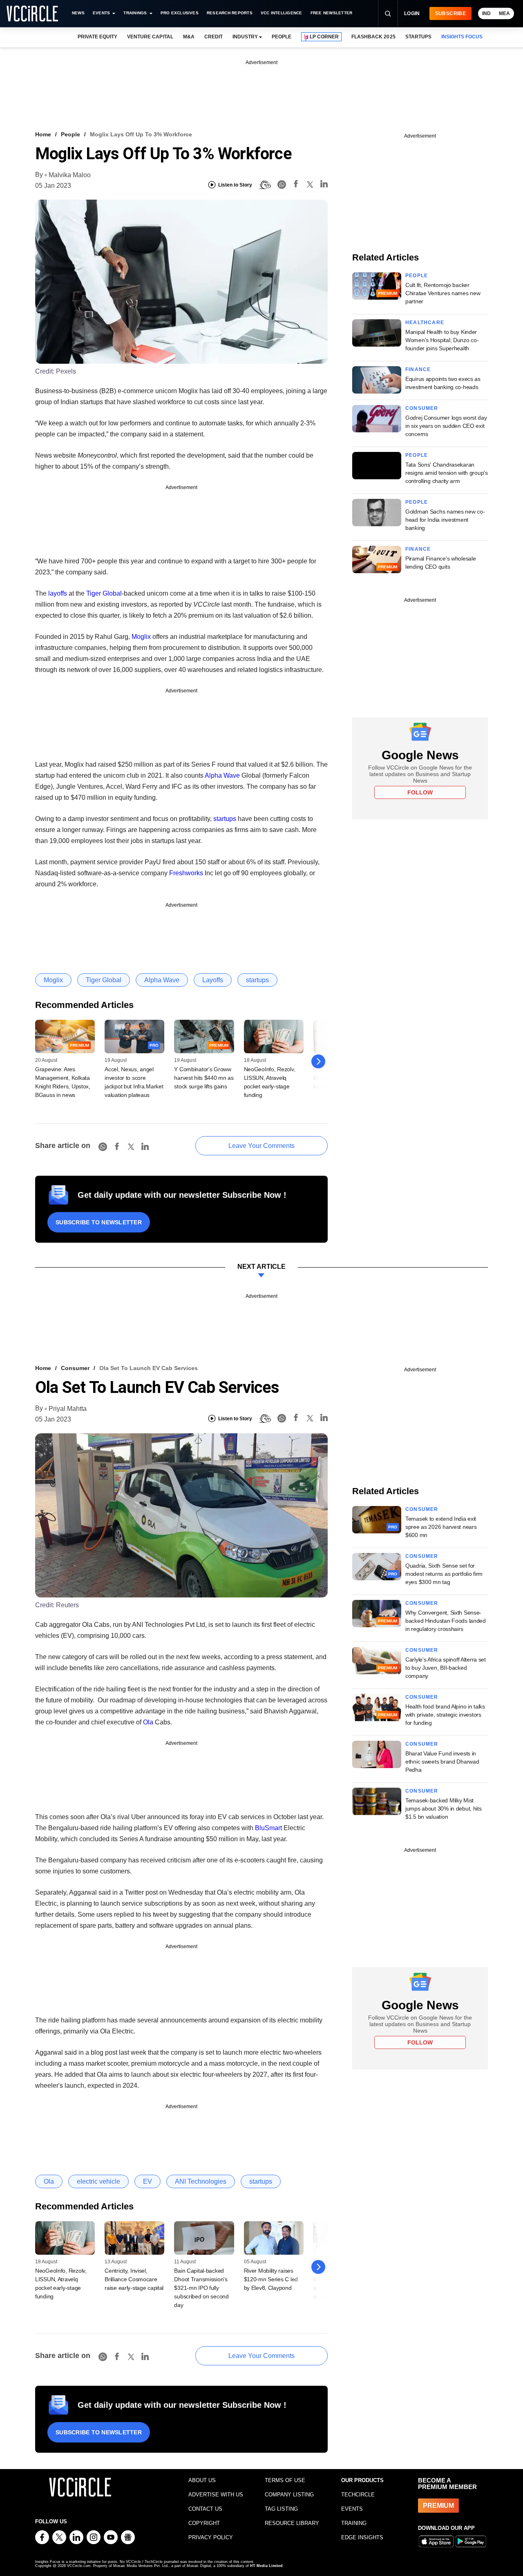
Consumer (422, 408)
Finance (418, 369)
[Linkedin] (324, 185)
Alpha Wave (222, 775)
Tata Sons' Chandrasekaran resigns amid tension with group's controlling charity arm (447, 473)
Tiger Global (104, 593)
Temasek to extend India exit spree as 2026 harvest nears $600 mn (441, 1527)
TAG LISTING (281, 2509)
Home (43, 134)
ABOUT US (202, 2480)
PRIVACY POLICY (211, 2537)
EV (148, 2181)
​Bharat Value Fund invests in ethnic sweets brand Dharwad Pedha (442, 1762)
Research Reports (230, 13)
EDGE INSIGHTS (362, 2537)
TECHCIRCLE (358, 2495)
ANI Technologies (201, 2181)
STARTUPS (418, 37)
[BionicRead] (265, 185)
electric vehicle (98, 2181)
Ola (148, 1722)
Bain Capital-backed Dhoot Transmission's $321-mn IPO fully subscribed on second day (201, 2288)
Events (101, 13)
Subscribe (450, 13)
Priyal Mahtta (68, 1409)
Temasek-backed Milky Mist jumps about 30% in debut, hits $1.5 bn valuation (444, 1809)
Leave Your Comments (261, 1146)
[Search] (388, 13)
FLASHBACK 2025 (373, 37)
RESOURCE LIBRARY (292, 2523)
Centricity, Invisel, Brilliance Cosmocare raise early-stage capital (134, 2279)
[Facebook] (296, 185)
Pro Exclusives (180, 13)
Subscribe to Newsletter (99, 1222)
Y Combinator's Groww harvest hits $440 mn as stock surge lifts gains (204, 1078)
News (78, 13)
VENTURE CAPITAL (150, 37)
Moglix (141, 637)
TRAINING (354, 2523)
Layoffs (213, 980)
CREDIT (213, 37)
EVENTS (352, 2509)
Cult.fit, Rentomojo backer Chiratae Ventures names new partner (443, 293)
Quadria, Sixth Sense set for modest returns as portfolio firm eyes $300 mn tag (444, 1574)
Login (412, 13)
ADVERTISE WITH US (216, 2495)
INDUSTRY (245, 37)
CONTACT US (205, 2509)
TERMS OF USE (285, 2480)
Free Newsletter (332, 13)
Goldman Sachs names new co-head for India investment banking (445, 520)
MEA (504, 13)
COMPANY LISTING (289, 2495)
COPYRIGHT (204, 2523)
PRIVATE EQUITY (97, 37)
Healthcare (425, 323)
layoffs (58, 593)
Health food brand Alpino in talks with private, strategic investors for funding (445, 1715)
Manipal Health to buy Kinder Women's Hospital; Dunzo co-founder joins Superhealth (442, 340)
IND (486, 13)
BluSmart (268, 1828)
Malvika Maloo (70, 175)
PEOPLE (282, 37)
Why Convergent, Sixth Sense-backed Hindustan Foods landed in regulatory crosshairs (446, 1621)
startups (225, 819)
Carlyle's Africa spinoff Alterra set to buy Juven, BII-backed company (446, 1668)
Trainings (135, 13)
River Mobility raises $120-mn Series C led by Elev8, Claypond (271, 2279)
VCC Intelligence (282, 13)
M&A (189, 37)
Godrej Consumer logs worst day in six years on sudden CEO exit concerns (446, 426)
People (70, 134)
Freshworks (186, 873)
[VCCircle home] (32, 13)
